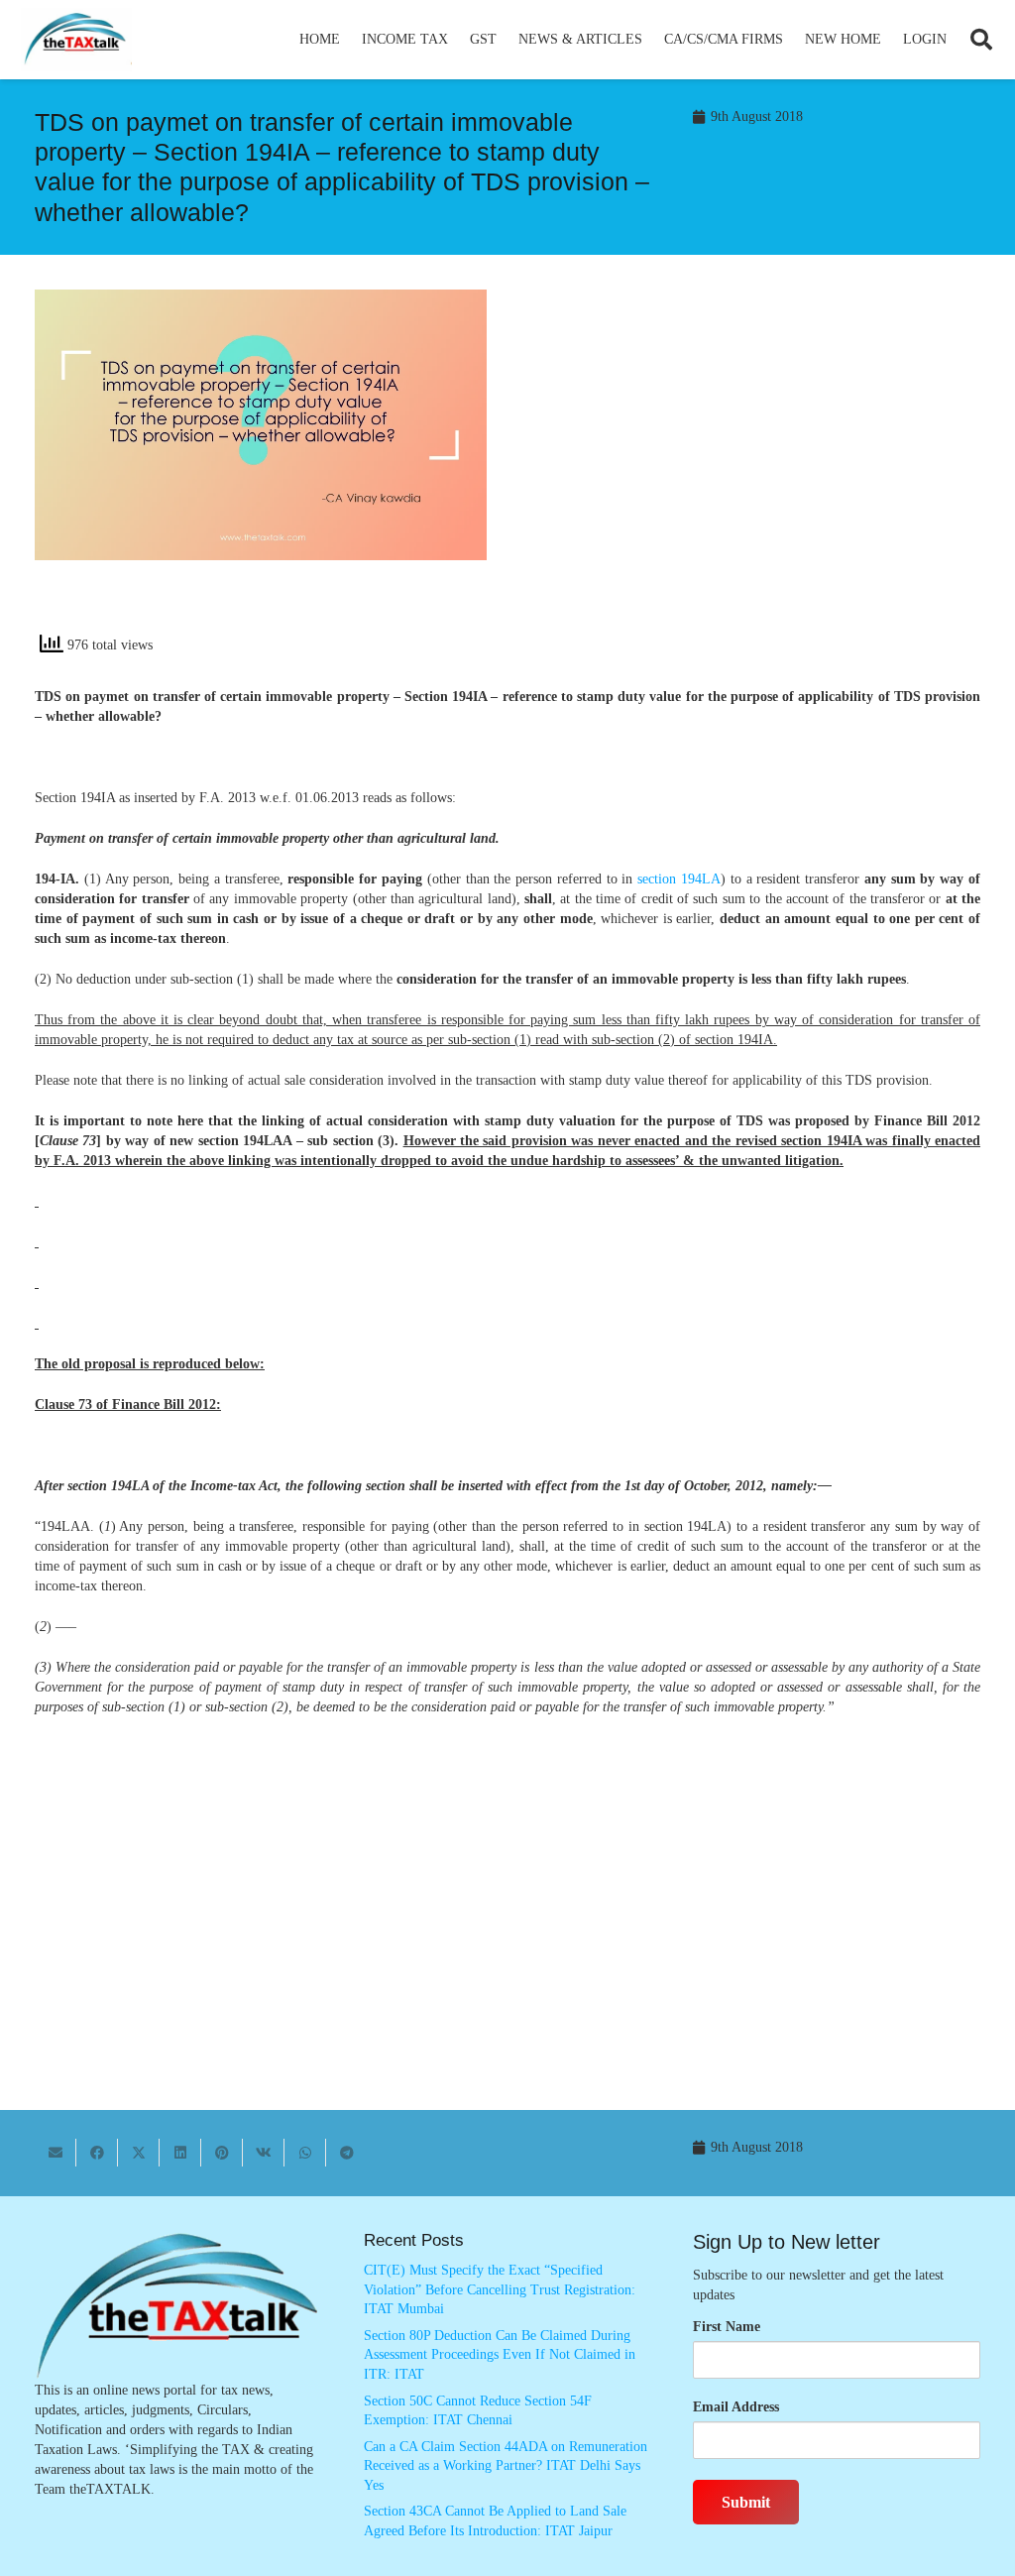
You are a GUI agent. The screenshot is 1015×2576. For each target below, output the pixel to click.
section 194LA (679, 879)
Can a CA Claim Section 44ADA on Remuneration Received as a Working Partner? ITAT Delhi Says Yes (506, 2466)
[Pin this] (222, 2153)
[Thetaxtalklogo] (76, 40)
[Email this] (56, 2153)
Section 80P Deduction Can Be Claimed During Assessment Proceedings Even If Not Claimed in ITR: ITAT (500, 2355)
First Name (727, 2327)
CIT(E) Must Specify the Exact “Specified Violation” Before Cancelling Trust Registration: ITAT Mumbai (500, 2289)
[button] (456, 40)
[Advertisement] (754, 468)
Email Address (736, 2407)
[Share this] (97, 2153)
